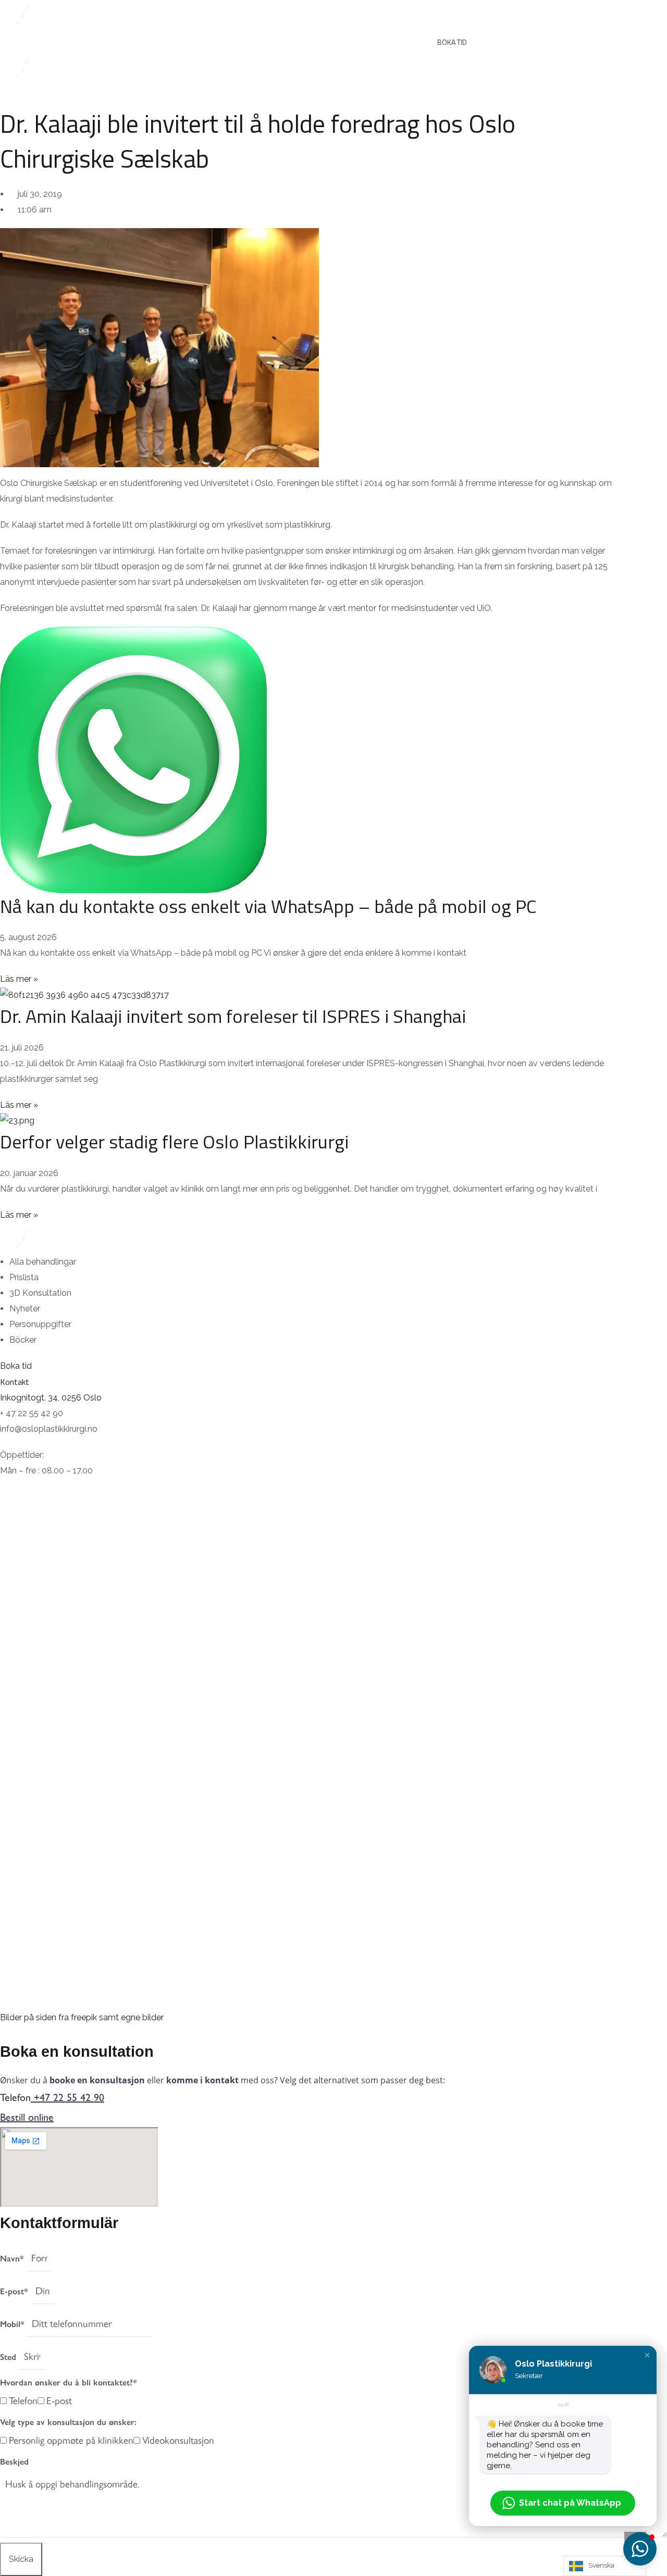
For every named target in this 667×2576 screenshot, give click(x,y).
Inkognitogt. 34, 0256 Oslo (51, 1398)
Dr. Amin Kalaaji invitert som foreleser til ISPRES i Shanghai (233, 1016)
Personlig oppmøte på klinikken (71, 2440)
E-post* (15, 2291)
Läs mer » (19, 979)
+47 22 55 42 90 (69, 2097)
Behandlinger (61, 38)
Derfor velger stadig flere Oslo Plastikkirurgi (174, 1141)
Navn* (13, 2259)
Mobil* (13, 2324)
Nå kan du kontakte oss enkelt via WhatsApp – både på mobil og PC (268, 906)
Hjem (8, 38)
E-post (59, 2400)
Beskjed (14, 2462)
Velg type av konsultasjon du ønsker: (68, 2422)
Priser (127, 38)
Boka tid (452, 42)
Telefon (23, 2400)
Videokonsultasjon (178, 2440)
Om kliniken (269, 38)
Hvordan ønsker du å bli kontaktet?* (68, 2383)
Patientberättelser (194, 38)
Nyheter (392, 38)
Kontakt (333, 38)
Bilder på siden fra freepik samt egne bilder (82, 2017)
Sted (9, 2357)
